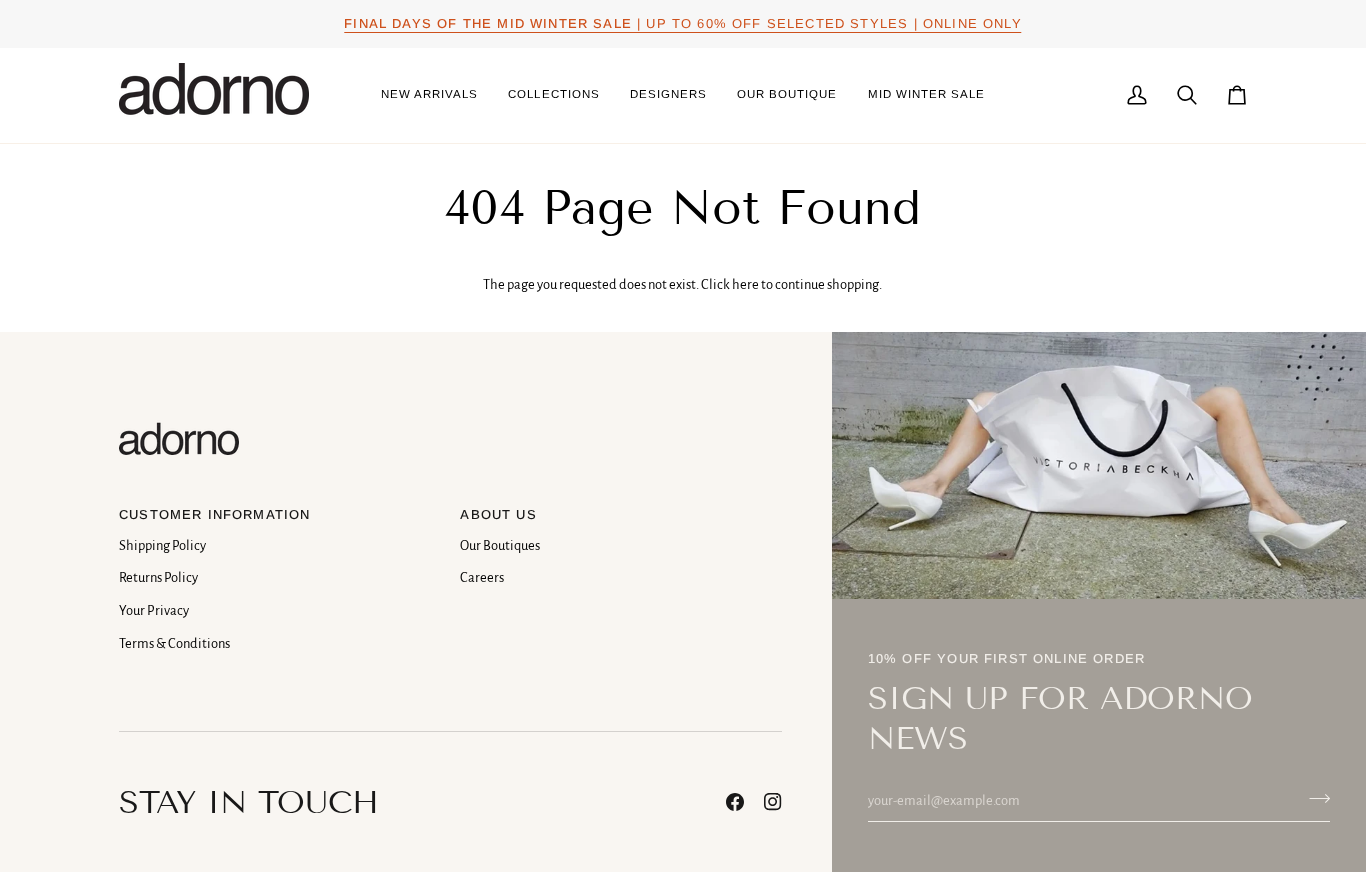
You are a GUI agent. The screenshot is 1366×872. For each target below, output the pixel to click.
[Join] (1313, 798)
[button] (553, 95)
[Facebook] (735, 802)
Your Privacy (154, 610)
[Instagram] (773, 802)
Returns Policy (158, 577)
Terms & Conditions (174, 643)
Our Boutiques (500, 545)
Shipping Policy (162, 545)
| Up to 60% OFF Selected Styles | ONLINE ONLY (682, 23)
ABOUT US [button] (498, 514)
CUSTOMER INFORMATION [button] (214, 514)
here (745, 284)
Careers (482, 577)
